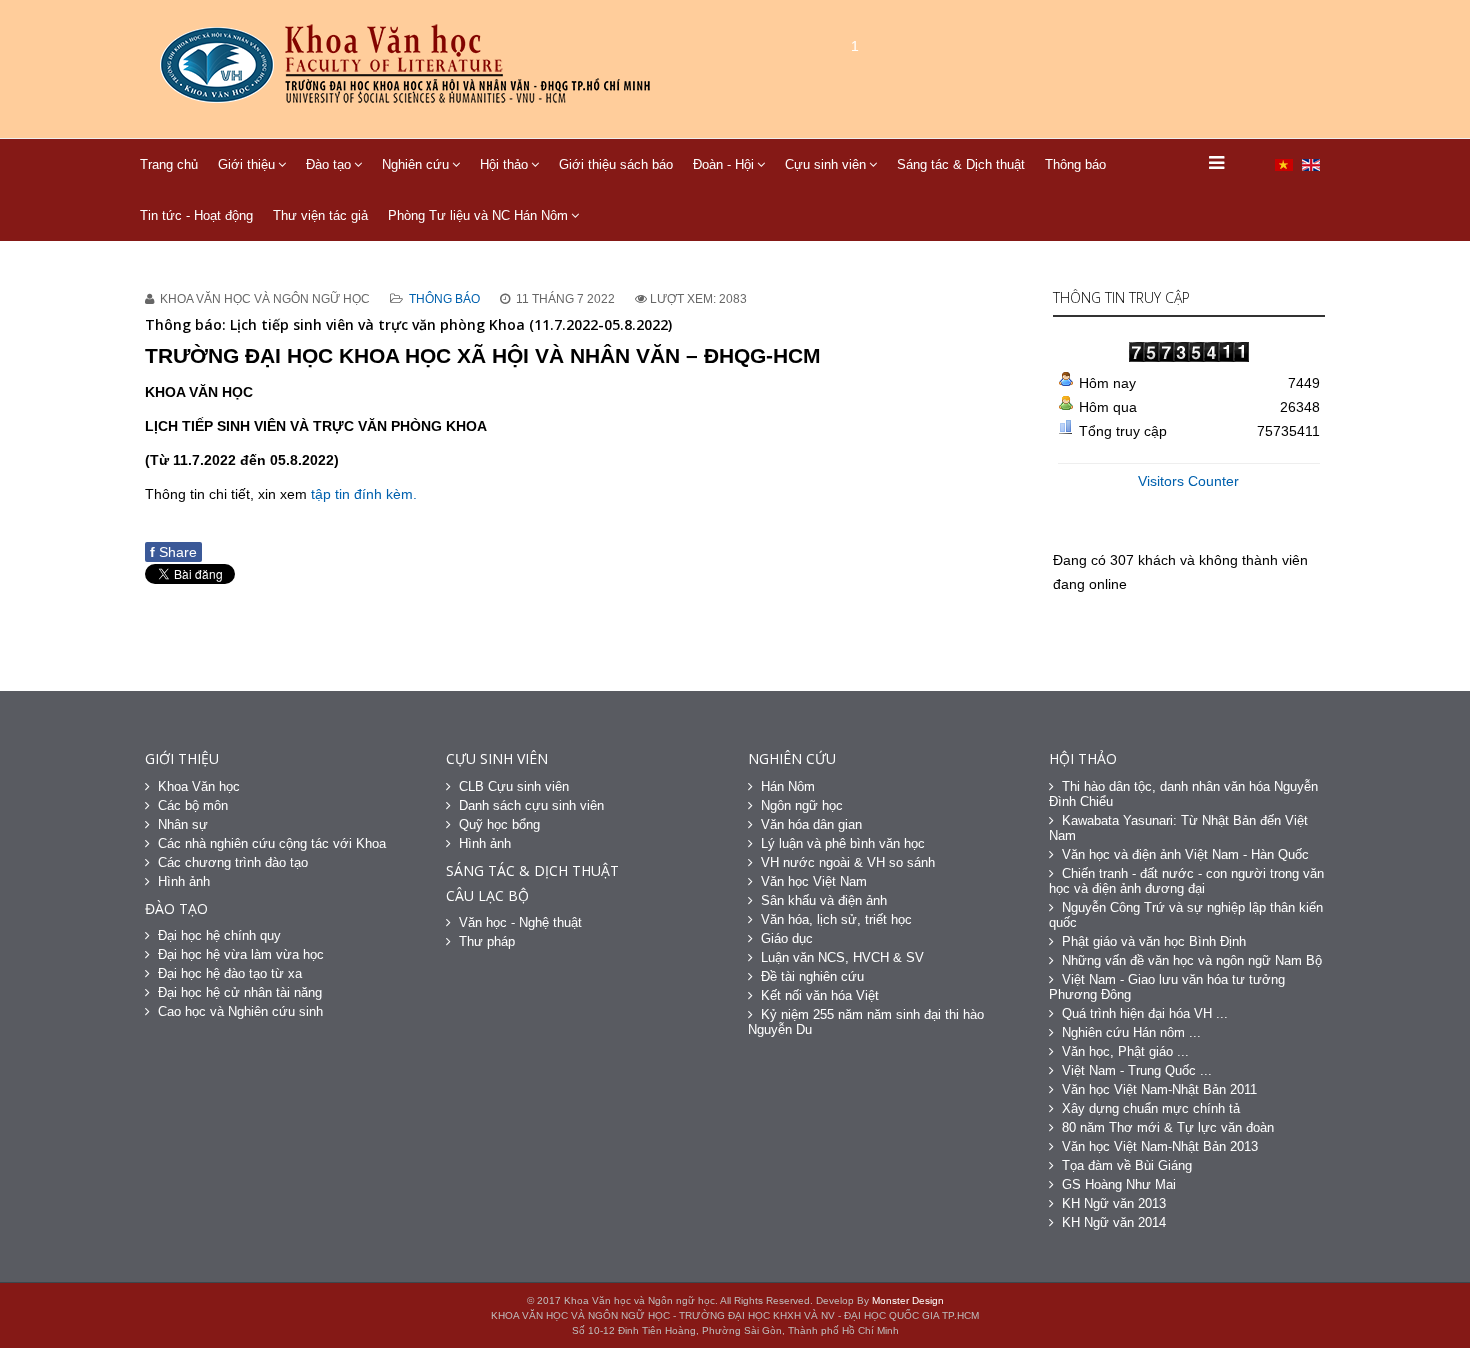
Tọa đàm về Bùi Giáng (1127, 1165)
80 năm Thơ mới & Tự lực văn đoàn (1168, 1127)
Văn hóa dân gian (811, 824)
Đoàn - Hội (723, 164)
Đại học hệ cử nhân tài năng (240, 992)
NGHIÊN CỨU (792, 758)
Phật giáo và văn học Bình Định (1154, 941)
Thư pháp (487, 941)
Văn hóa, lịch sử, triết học (836, 919)
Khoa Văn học (199, 786)
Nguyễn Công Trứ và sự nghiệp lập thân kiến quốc (1186, 915)
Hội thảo (504, 164)
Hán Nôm (788, 786)
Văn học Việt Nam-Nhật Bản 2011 (1159, 1089)
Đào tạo (328, 164)
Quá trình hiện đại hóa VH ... (1145, 1013)
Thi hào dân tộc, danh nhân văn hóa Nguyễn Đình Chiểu (1183, 794)
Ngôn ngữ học (802, 805)
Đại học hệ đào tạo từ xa (230, 973)
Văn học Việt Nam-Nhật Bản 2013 (1160, 1146)
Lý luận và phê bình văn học (843, 843)
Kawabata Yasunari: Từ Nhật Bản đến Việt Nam (1178, 828)
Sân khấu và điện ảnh (824, 900)
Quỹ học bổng (499, 824)
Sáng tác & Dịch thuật (961, 164)
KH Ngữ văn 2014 (1114, 1222)
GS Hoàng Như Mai (1119, 1184)
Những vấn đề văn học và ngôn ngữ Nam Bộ (1192, 960)
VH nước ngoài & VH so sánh (848, 862)
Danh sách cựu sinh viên (531, 805)
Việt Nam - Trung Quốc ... (1137, 1070)
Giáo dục (787, 938)
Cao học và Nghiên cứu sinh (240, 1011)
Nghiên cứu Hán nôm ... (1131, 1032)
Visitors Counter (1188, 481)
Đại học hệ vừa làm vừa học (241, 954)
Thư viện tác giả (320, 215)
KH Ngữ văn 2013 (1114, 1203)
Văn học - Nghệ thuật (520, 922)
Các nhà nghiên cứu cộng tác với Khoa (272, 843)
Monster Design (908, 1300)
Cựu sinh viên (825, 164)
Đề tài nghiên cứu (812, 976)
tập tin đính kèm (362, 494)
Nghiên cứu (415, 164)
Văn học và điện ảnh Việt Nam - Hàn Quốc (1185, 854)
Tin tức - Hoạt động (196, 215)
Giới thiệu (246, 164)
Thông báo (1075, 164)
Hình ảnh (184, 881)
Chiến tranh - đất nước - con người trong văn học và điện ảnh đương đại (1186, 881)
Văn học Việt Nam (814, 881)
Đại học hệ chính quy (219, 935)
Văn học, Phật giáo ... (1125, 1051)
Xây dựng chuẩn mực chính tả (1151, 1108)
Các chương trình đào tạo (233, 862)
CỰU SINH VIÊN (497, 758)
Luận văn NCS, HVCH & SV (842, 957)
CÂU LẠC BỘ (487, 895)
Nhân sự (183, 824)
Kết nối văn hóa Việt (820, 995)
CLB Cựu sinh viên (514, 786)
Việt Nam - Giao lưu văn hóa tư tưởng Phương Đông (1167, 987)
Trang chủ (169, 164)
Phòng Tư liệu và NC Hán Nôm (478, 215)
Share (173, 552)
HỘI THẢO (1083, 758)
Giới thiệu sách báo (616, 164)
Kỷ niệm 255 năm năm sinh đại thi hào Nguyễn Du (866, 1022)
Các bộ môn (193, 805)
